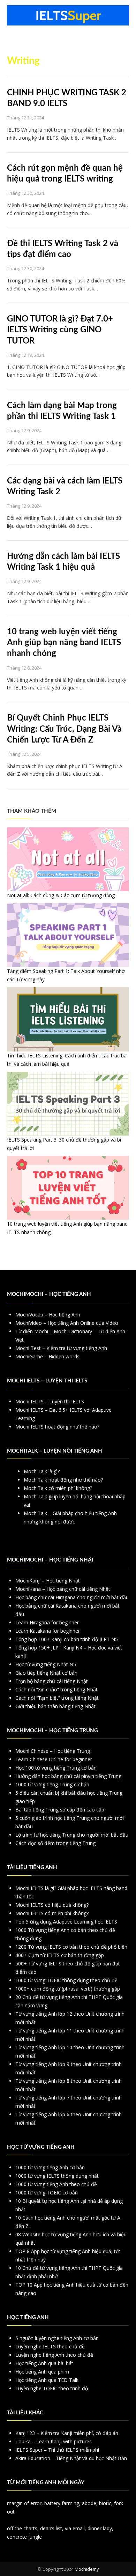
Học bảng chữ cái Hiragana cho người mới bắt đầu (72, 1597)
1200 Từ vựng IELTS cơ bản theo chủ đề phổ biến (71, 1947)
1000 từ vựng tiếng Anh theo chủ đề (56, 2184)
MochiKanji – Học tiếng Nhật (48, 1581)
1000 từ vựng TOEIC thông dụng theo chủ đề (66, 1980)
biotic (105, 2503)
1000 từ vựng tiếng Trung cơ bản (52, 1784)
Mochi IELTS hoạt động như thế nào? (57, 1427)
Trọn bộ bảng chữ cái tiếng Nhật (52, 1681)
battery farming (62, 2503)
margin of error (24, 2503)
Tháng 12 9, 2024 (24, 430)
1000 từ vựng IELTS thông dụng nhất (57, 2176)
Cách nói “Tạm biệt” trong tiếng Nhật (57, 1698)
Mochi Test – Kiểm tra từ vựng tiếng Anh (61, 1348)
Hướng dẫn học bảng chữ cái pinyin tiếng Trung (68, 1776)
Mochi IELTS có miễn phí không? (52, 1913)
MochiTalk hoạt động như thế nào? (63, 1480)
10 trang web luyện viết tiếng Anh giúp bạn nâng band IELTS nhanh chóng (64, 643)
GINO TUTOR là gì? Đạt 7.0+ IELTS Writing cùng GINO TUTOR (60, 330)
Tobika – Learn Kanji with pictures (54, 2441)
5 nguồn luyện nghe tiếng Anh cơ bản (57, 2338)
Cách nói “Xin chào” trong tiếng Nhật (56, 1689)
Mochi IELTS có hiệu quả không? (52, 1905)
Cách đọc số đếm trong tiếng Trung (55, 1843)
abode (89, 2503)
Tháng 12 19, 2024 (25, 355)
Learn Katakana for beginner (48, 1631)
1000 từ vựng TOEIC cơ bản (47, 2193)
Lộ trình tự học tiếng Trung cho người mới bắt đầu (72, 1835)
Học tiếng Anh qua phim (42, 2372)
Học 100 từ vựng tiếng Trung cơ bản (56, 1768)
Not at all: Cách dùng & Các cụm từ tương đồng (61, 895)
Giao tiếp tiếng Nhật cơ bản (46, 1673)
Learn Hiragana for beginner (47, 1622)
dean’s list (51, 2528)
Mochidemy (87, 2569)
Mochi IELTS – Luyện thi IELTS (50, 1401)
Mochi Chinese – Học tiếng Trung (53, 1751)
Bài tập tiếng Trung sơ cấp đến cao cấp (60, 1810)
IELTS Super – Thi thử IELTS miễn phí (57, 2450)
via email (75, 2528)
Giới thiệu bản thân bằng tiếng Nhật (55, 1706)
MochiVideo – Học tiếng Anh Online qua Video (67, 1323)
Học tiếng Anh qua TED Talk (47, 2380)
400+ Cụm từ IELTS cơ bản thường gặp (60, 1955)
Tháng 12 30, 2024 (25, 193)
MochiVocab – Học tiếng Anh (48, 1315)
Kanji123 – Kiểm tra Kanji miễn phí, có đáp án (67, 2433)
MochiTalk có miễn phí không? (58, 1488)
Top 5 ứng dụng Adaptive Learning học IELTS (66, 1922)
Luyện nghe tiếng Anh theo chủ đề (54, 2355)
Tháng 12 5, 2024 (24, 754)
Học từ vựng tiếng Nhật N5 (46, 1664)
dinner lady (100, 2528)
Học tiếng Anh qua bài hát (44, 2363)
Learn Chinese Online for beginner (54, 1759)
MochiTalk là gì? (42, 1471)
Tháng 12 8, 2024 (24, 668)
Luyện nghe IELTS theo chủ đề (50, 2346)
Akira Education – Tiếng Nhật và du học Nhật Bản (71, 2458)
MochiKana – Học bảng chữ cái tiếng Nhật (63, 1589)
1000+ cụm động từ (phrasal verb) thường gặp (68, 1989)
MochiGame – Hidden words (47, 1356)
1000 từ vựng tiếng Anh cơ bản (50, 2167)
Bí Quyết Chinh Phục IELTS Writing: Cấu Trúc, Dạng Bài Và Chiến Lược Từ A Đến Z (64, 729)
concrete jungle (24, 2537)
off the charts (22, 2528)
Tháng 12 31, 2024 (25, 118)
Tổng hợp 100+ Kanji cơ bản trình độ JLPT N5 (67, 1639)
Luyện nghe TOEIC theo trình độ (52, 2388)
